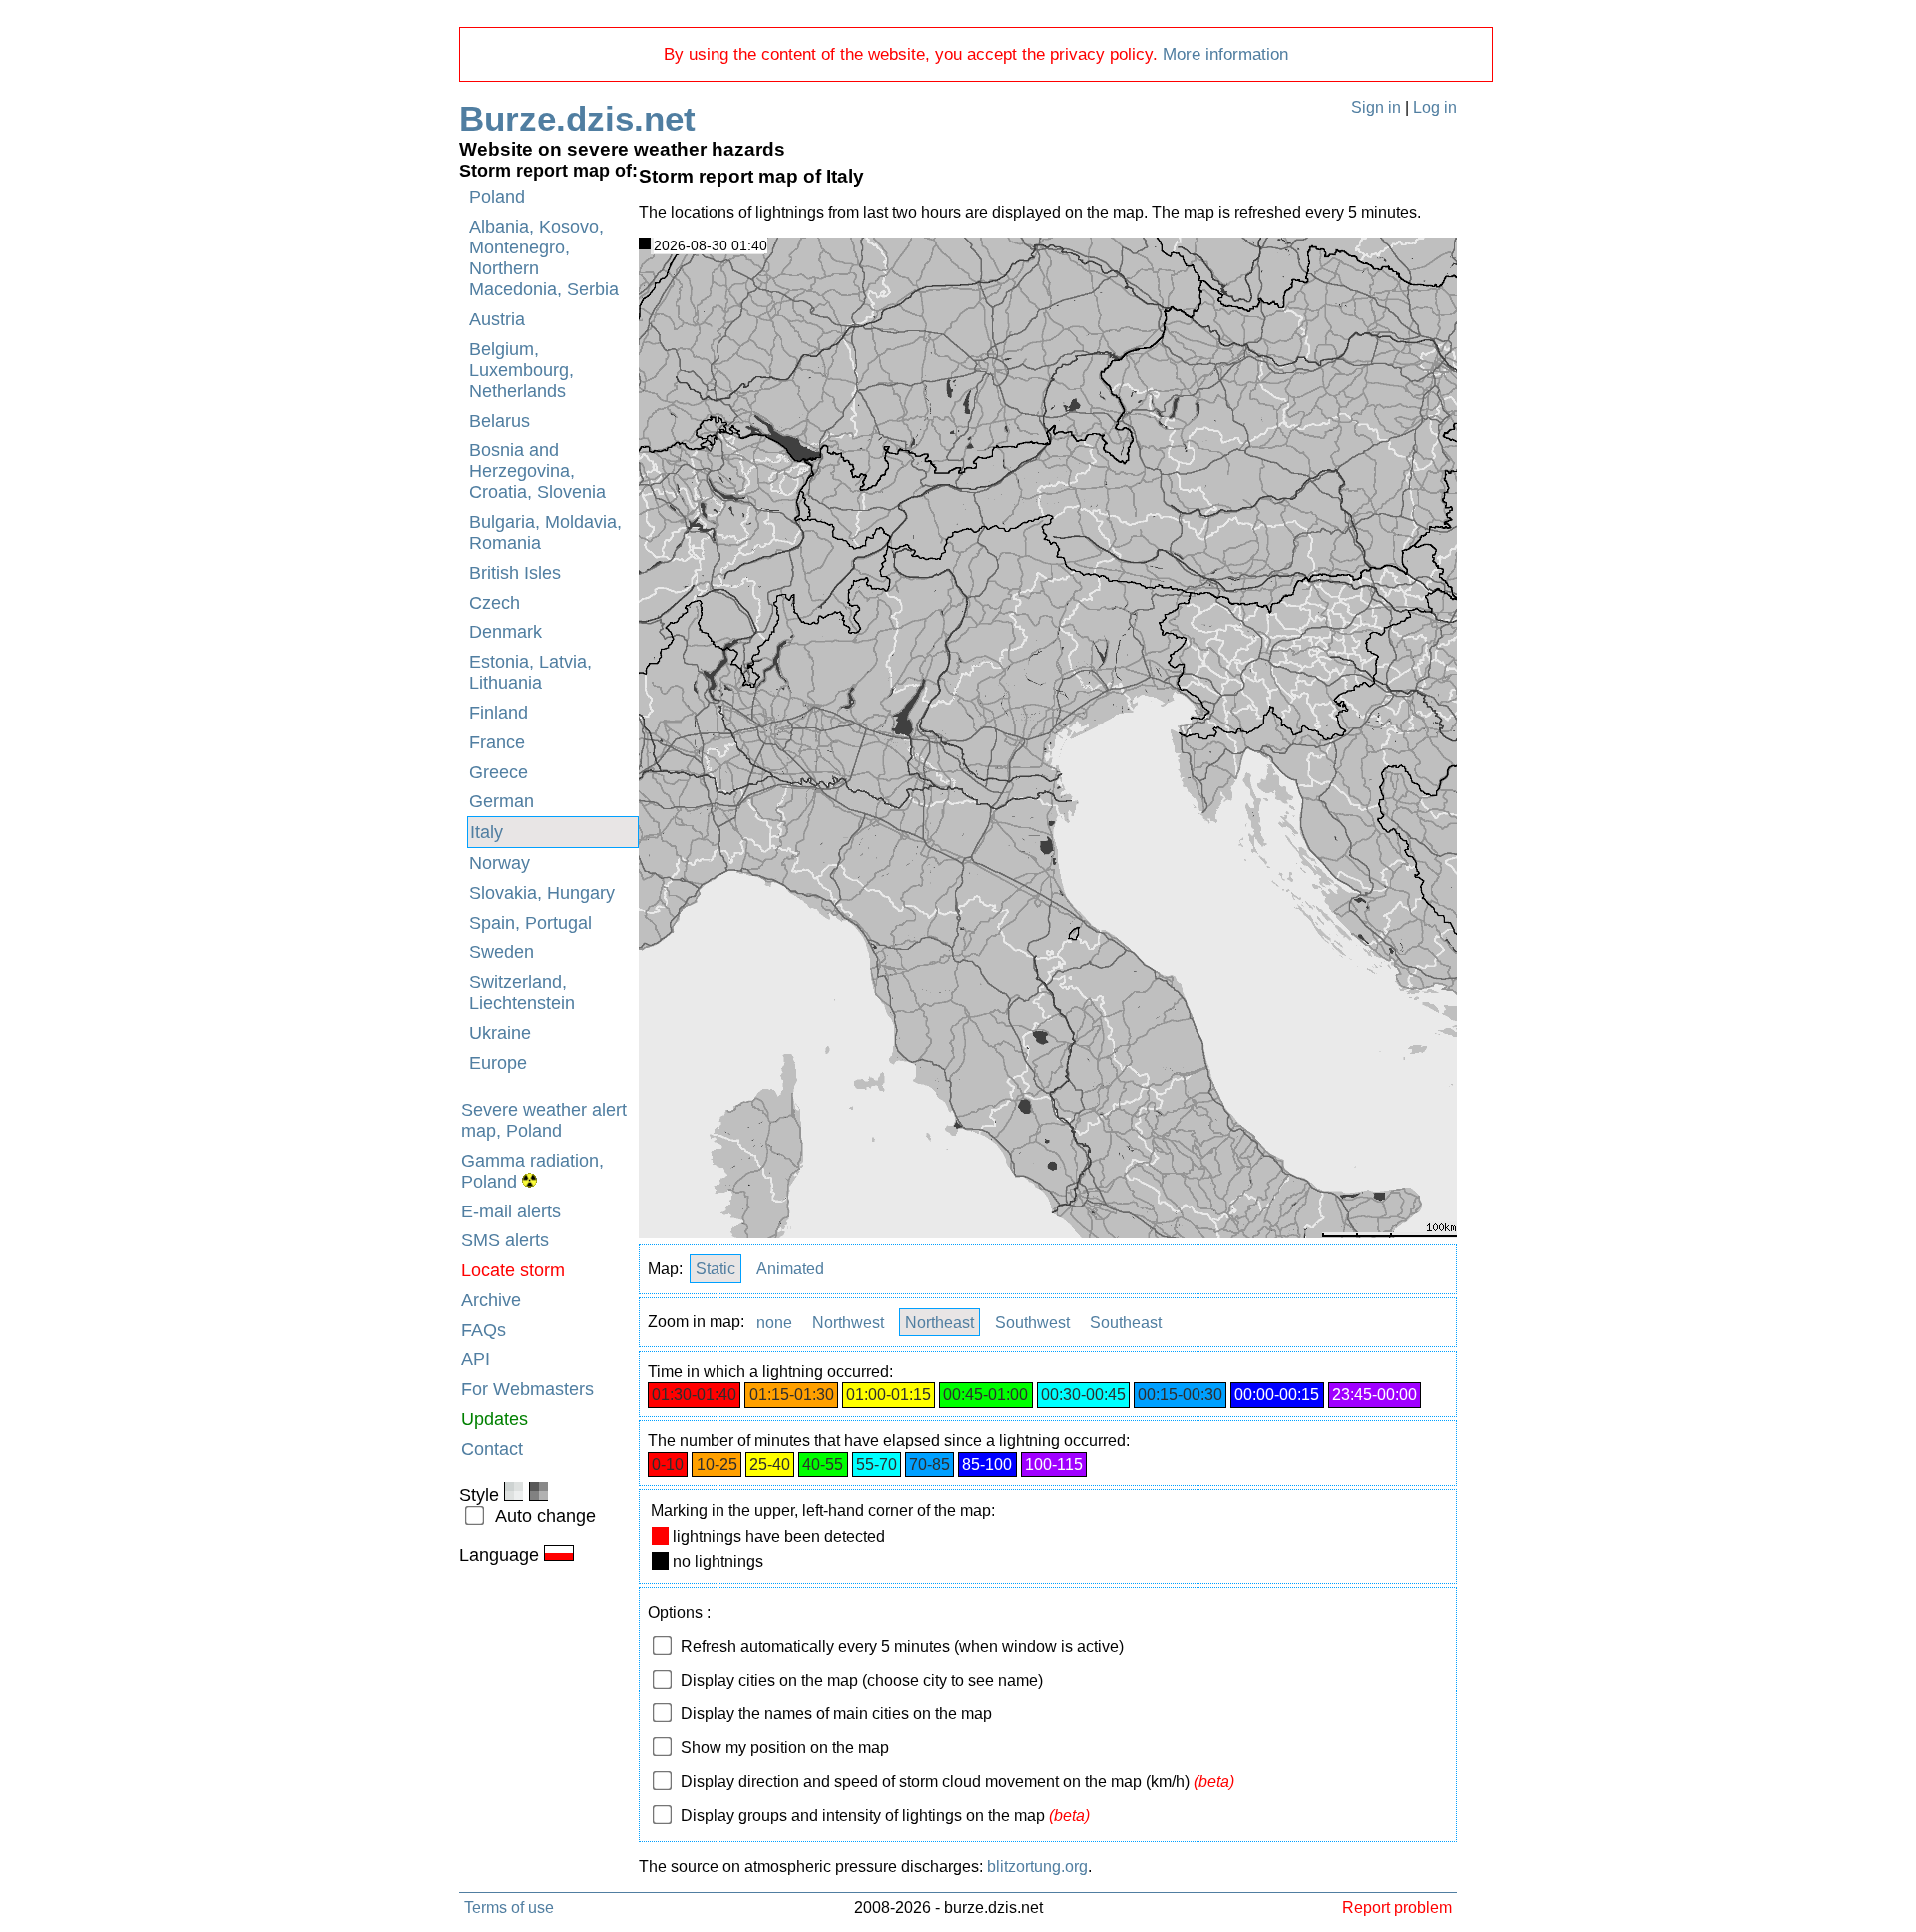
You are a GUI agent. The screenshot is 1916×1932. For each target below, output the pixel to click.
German (501, 801)
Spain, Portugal (530, 923)
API (476, 1359)
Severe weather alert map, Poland (544, 1120)
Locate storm (513, 1270)
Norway (499, 863)
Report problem (1397, 1907)
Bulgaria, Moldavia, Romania (545, 532)
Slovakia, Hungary (542, 893)
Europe (498, 1063)
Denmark (505, 632)
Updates (494, 1419)
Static (716, 1269)
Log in (1435, 107)
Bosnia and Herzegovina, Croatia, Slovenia (537, 471)
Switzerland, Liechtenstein (522, 992)
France (497, 742)
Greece (498, 772)
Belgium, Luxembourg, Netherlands (521, 370)
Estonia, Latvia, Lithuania (530, 672)
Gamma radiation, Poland (532, 1171)
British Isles (515, 573)
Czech (494, 603)
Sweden (501, 952)
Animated (790, 1269)
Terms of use (509, 1907)
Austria (497, 319)
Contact (492, 1449)
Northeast (940, 1322)
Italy (486, 832)
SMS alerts (505, 1240)
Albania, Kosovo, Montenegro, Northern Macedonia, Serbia (544, 258)
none (774, 1322)
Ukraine (500, 1033)
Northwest (848, 1322)
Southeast (1126, 1322)
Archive (491, 1300)
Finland (498, 713)
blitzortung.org (1037, 1867)
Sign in (1376, 107)
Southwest (1032, 1322)
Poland (497, 197)
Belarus (499, 421)
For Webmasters (527, 1389)
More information (1225, 54)
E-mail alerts (511, 1211)
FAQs (483, 1330)
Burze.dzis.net (577, 118)
